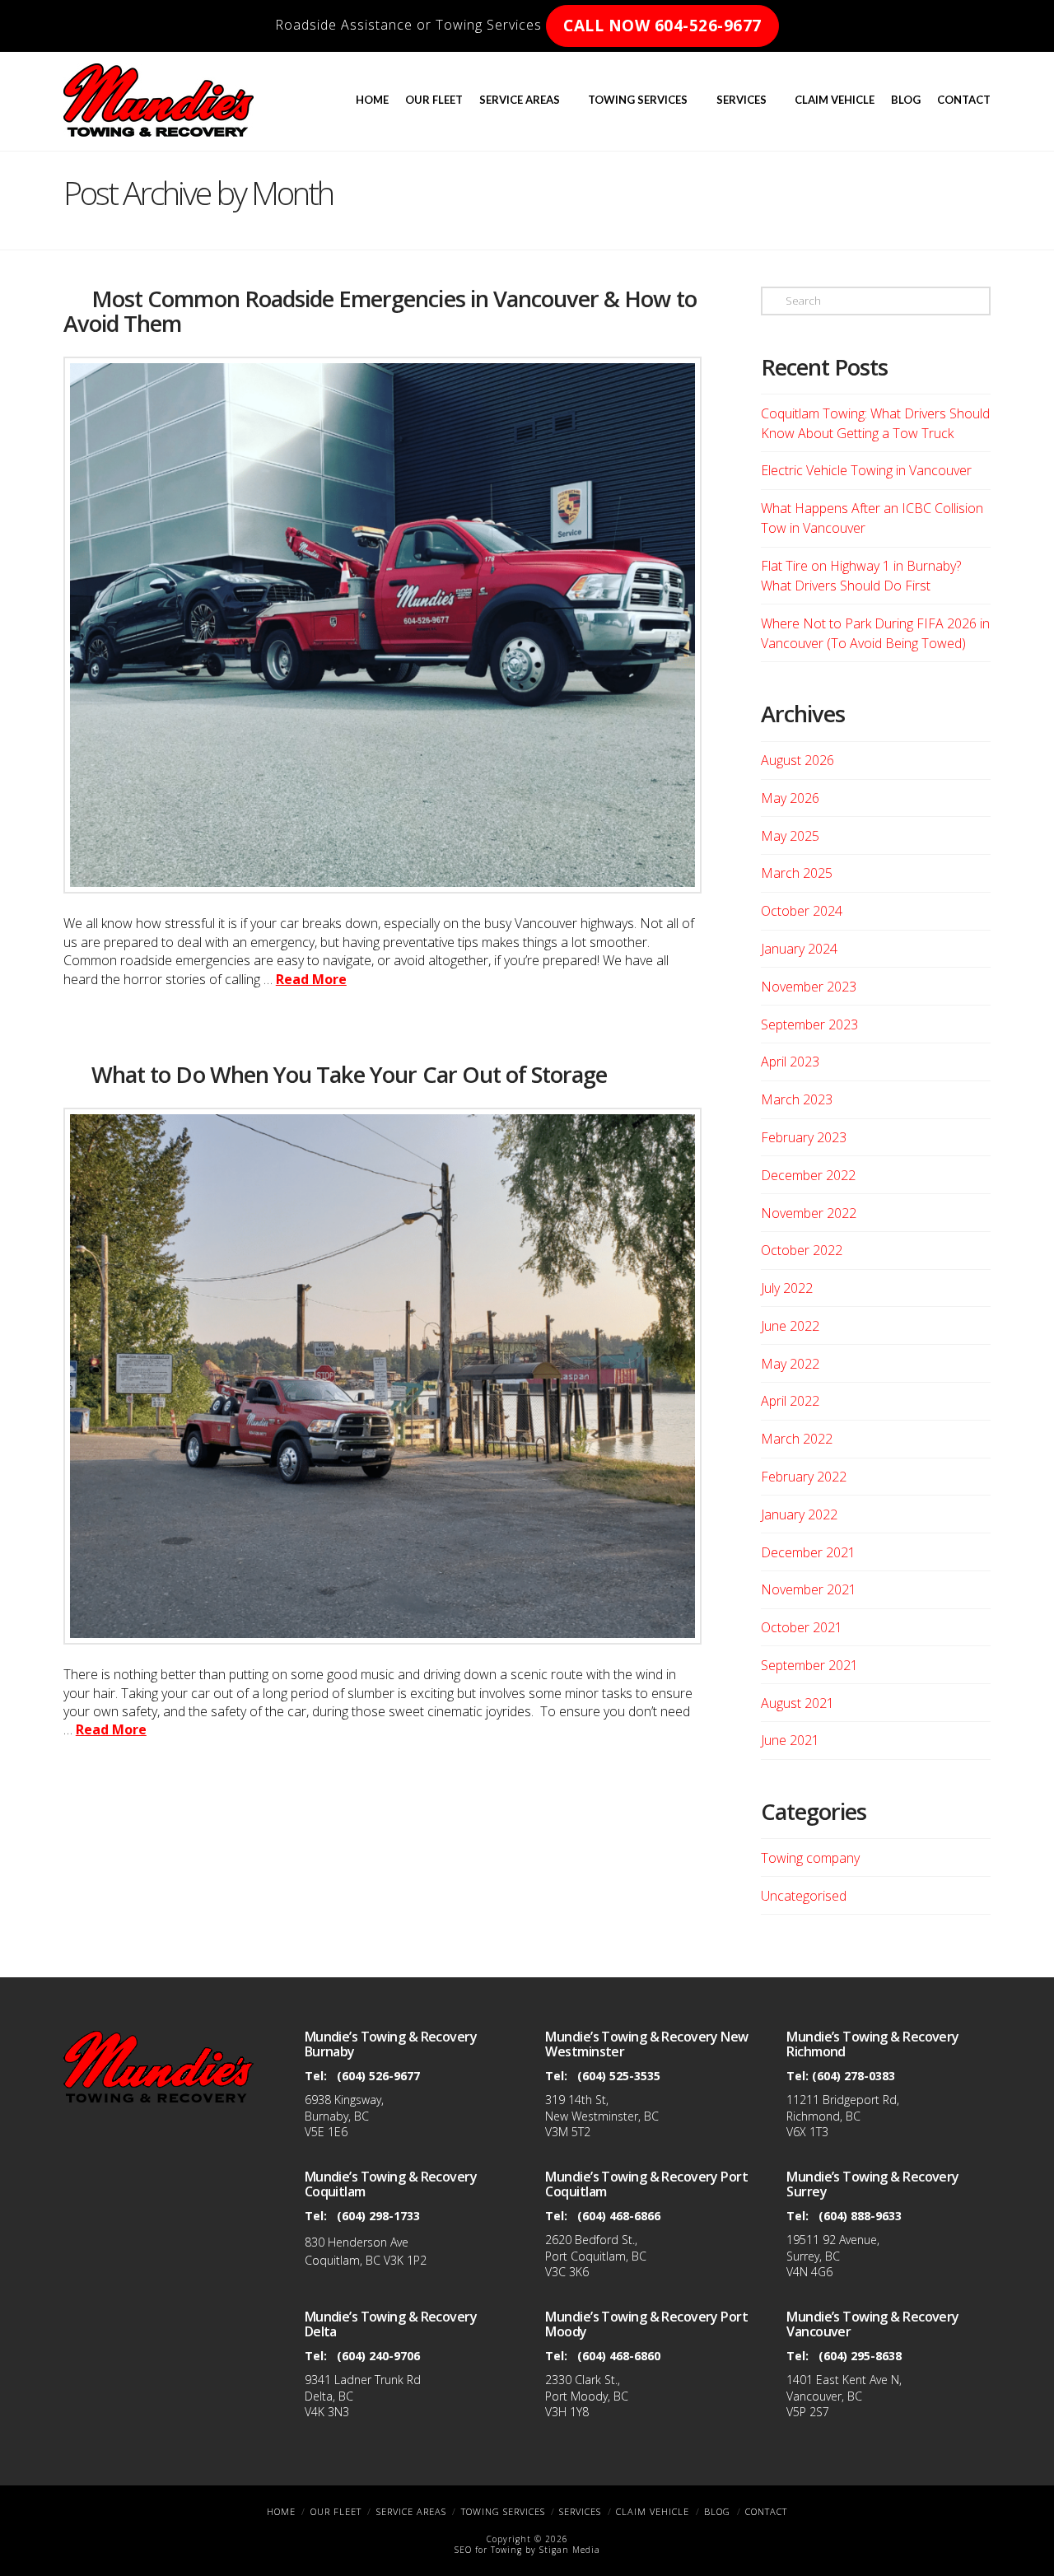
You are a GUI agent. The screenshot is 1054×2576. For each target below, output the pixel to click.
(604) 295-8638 (860, 2356)
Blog (717, 2511)
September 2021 (809, 1665)
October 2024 (802, 911)
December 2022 (808, 1175)
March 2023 (797, 1099)
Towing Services (503, 2511)
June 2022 (790, 1326)
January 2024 (799, 949)
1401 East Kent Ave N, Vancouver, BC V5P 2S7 (844, 2396)
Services (580, 2511)
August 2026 (797, 760)
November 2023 (809, 987)
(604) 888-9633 (860, 2216)
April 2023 (790, 1062)
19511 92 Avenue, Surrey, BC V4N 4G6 (833, 2256)
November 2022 (809, 1213)
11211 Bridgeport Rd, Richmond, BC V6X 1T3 (843, 2116)
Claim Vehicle (653, 2511)
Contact (766, 2511)
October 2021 (802, 1627)
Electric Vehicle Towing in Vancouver (866, 470)
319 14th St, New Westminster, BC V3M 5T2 (602, 2116)
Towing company (810, 1858)
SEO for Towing (488, 2550)
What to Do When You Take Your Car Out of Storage (349, 1074)
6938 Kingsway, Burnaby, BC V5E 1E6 (344, 2116)
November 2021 (809, 1589)
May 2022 (790, 1364)
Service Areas (411, 2511)
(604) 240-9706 (378, 2356)
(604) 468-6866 (619, 2216)
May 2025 (790, 836)
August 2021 (797, 1703)
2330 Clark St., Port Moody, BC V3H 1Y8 (587, 2396)
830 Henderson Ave (357, 2242)
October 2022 (802, 1250)
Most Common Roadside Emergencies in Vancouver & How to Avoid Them (380, 311)
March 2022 (797, 1439)
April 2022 (790, 1401)
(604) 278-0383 (853, 2076)
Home (281, 2511)
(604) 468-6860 (619, 2356)
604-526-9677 (662, 26)
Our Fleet (336, 2511)
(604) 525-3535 (619, 2076)
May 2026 (790, 798)
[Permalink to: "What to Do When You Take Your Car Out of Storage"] (382, 1376)
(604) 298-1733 (378, 2216)
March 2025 (797, 873)
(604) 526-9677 (378, 2076)
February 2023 (804, 1137)
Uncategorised (804, 1896)
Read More (311, 979)
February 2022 (804, 1477)
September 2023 (809, 1024)
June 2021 (790, 1740)
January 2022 (799, 1514)
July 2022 (787, 1288)
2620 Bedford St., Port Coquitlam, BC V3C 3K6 (596, 2256)
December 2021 (808, 1552)
